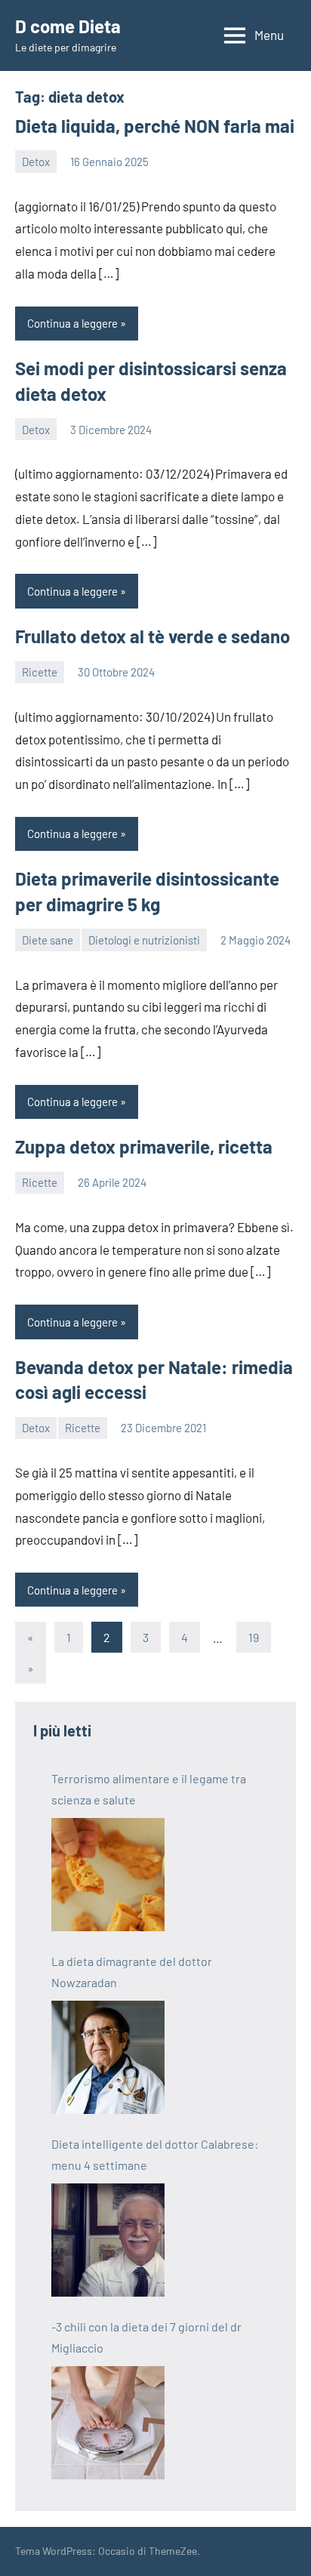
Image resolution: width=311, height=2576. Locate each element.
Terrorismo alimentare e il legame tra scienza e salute (149, 1789)
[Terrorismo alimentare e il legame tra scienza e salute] (108, 1875)
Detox (36, 162)
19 (254, 1637)
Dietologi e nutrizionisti (144, 940)
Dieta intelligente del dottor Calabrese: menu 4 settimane (155, 2154)
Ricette (40, 672)
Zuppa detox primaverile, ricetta (144, 1146)
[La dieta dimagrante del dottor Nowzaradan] (108, 2057)
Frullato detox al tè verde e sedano (152, 636)
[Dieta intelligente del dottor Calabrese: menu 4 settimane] (108, 2240)
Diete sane (48, 940)
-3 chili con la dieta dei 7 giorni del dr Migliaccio (146, 2337)
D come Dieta (68, 26)
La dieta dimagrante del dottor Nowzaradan (132, 1972)
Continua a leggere (72, 323)
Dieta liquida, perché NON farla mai (155, 126)
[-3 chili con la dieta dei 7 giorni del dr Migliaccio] (108, 2423)
